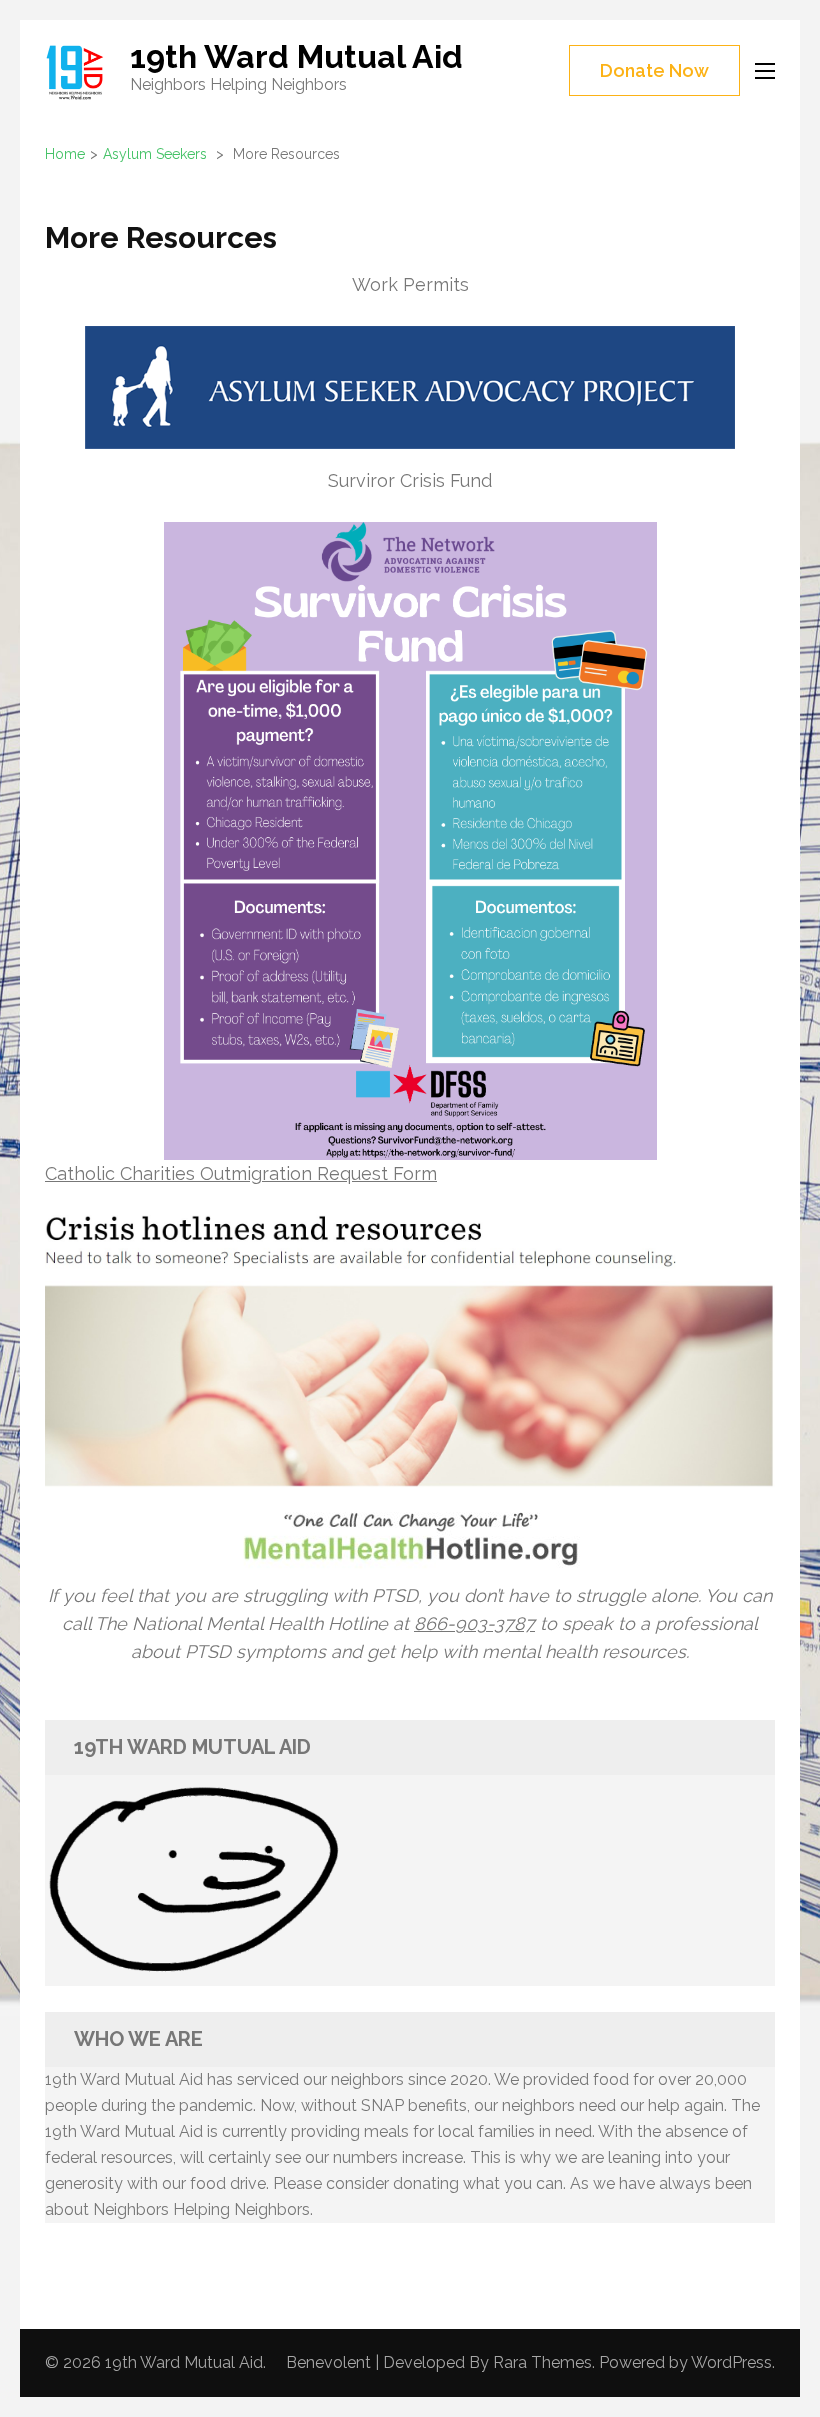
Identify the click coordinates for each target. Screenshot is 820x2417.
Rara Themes (542, 2362)
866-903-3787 (474, 1623)
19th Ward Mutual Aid (296, 56)
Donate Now (654, 70)
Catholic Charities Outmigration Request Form (241, 1173)
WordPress (731, 2362)
